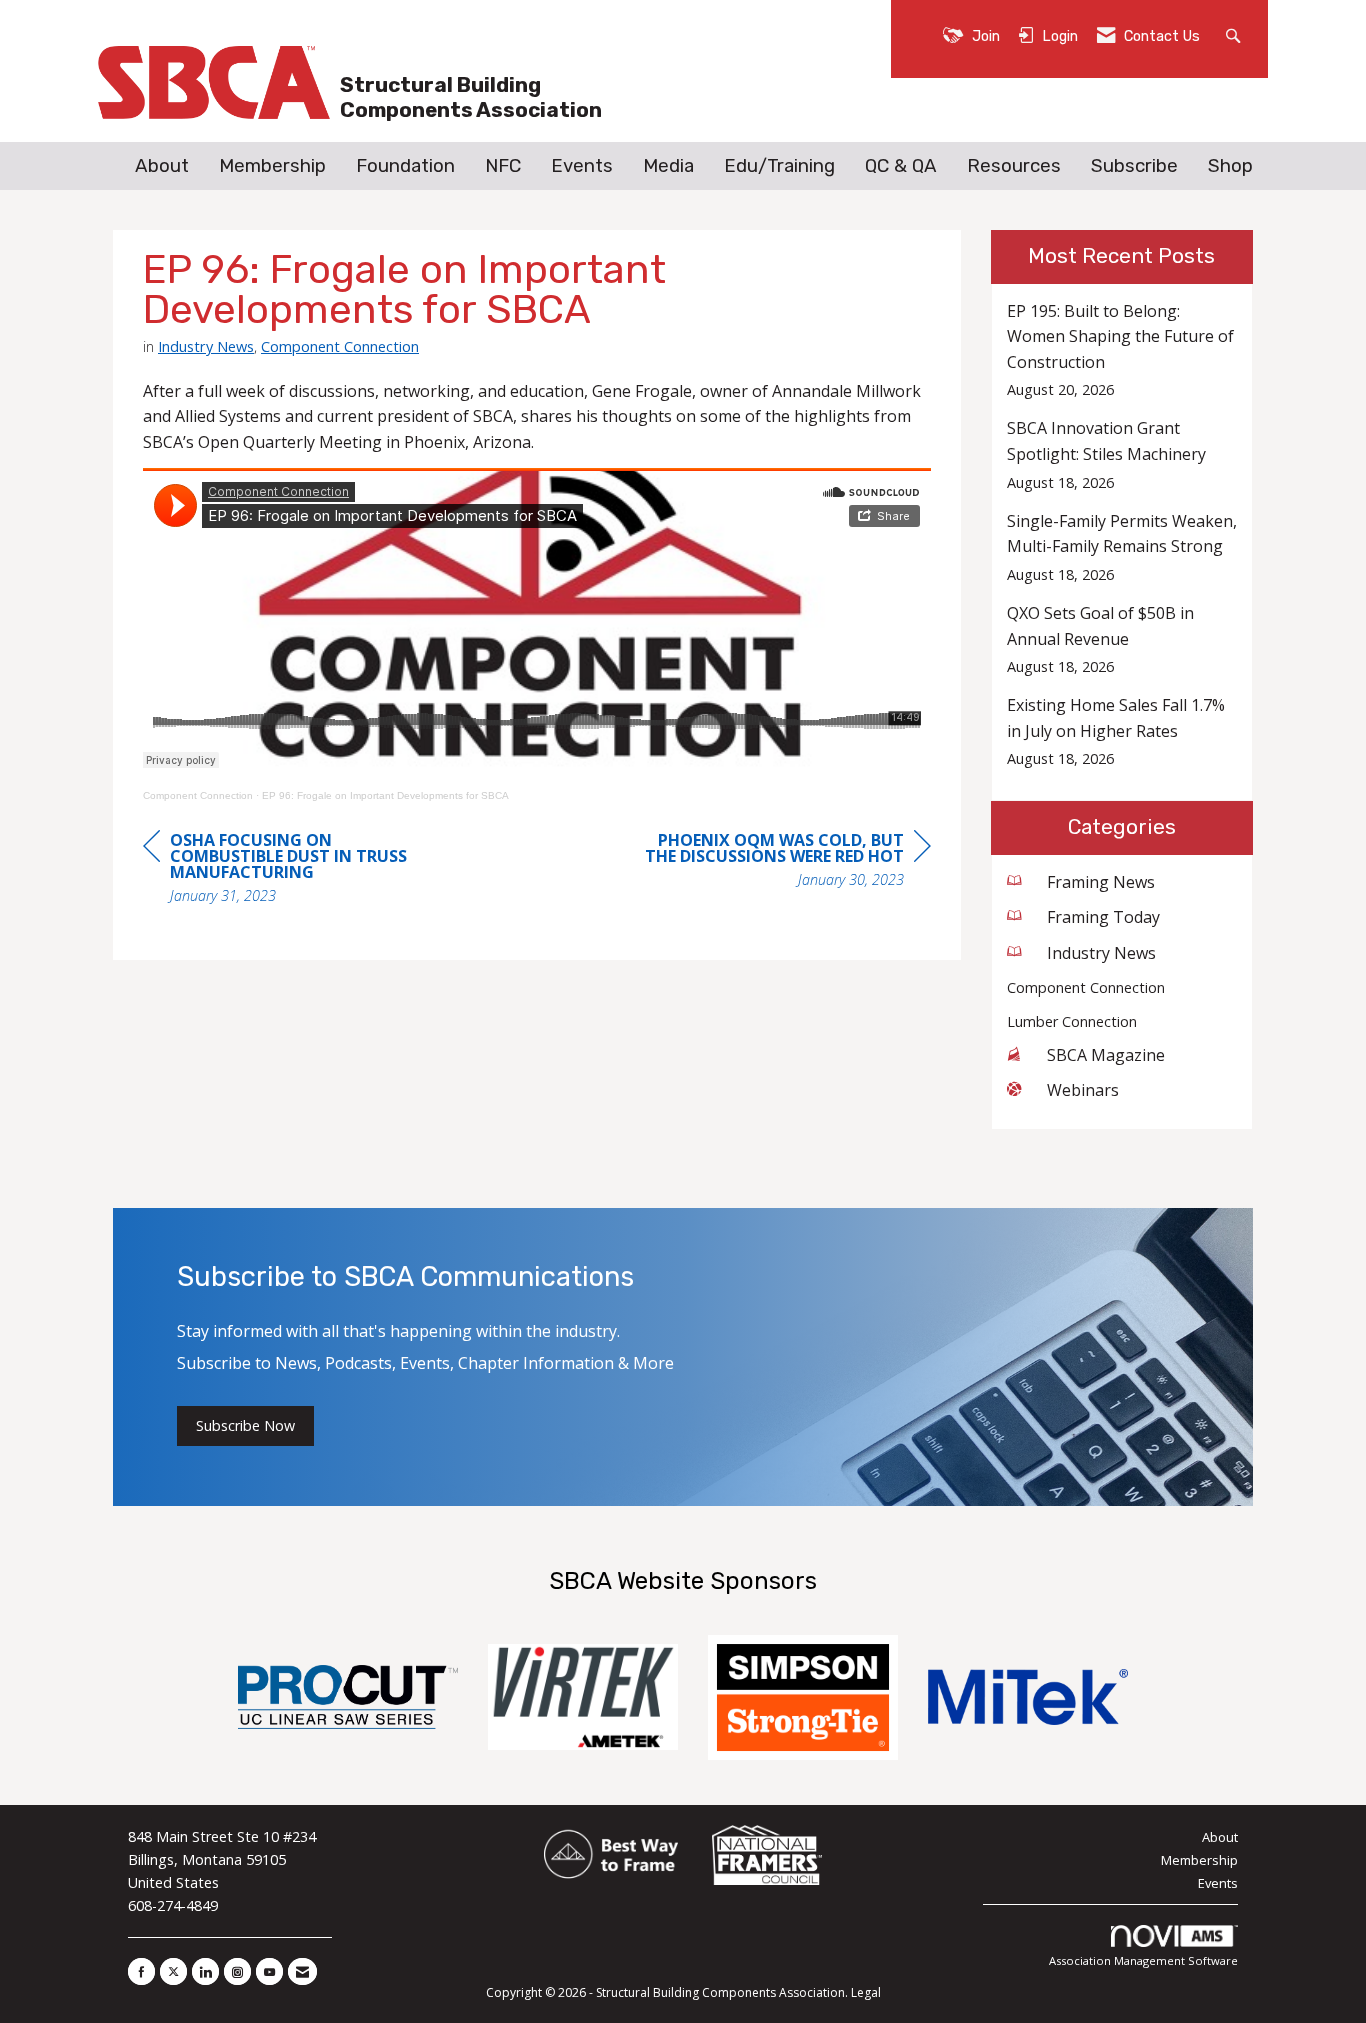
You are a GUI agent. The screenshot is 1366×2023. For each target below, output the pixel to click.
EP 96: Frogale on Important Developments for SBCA (385, 795)
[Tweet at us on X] (173, 1971)
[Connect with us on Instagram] (237, 1971)
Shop (1230, 166)
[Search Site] (1235, 34)
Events (582, 166)
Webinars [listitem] (1083, 1090)
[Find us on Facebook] (141, 1971)
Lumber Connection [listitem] (1072, 1021)
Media (668, 166)
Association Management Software (1143, 1960)
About (162, 166)
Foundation (405, 166)
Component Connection (340, 346)
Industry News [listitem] (1101, 953)
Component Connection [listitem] (1086, 987)
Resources (1014, 166)
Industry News (206, 346)
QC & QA (901, 166)
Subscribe (1134, 166)
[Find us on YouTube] (269, 1971)
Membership (272, 166)
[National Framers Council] (767, 1855)
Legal (866, 1992)
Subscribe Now (245, 1425)
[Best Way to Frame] (612, 1855)
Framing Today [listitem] (1103, 917)
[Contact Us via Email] (302, 1971)
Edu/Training (779, 166)
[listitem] (1122, 350)
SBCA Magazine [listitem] (1106, 1055)
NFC (503, 166)
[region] (781, 862)
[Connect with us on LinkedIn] (205, 1971)
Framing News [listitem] (1101, 882)
